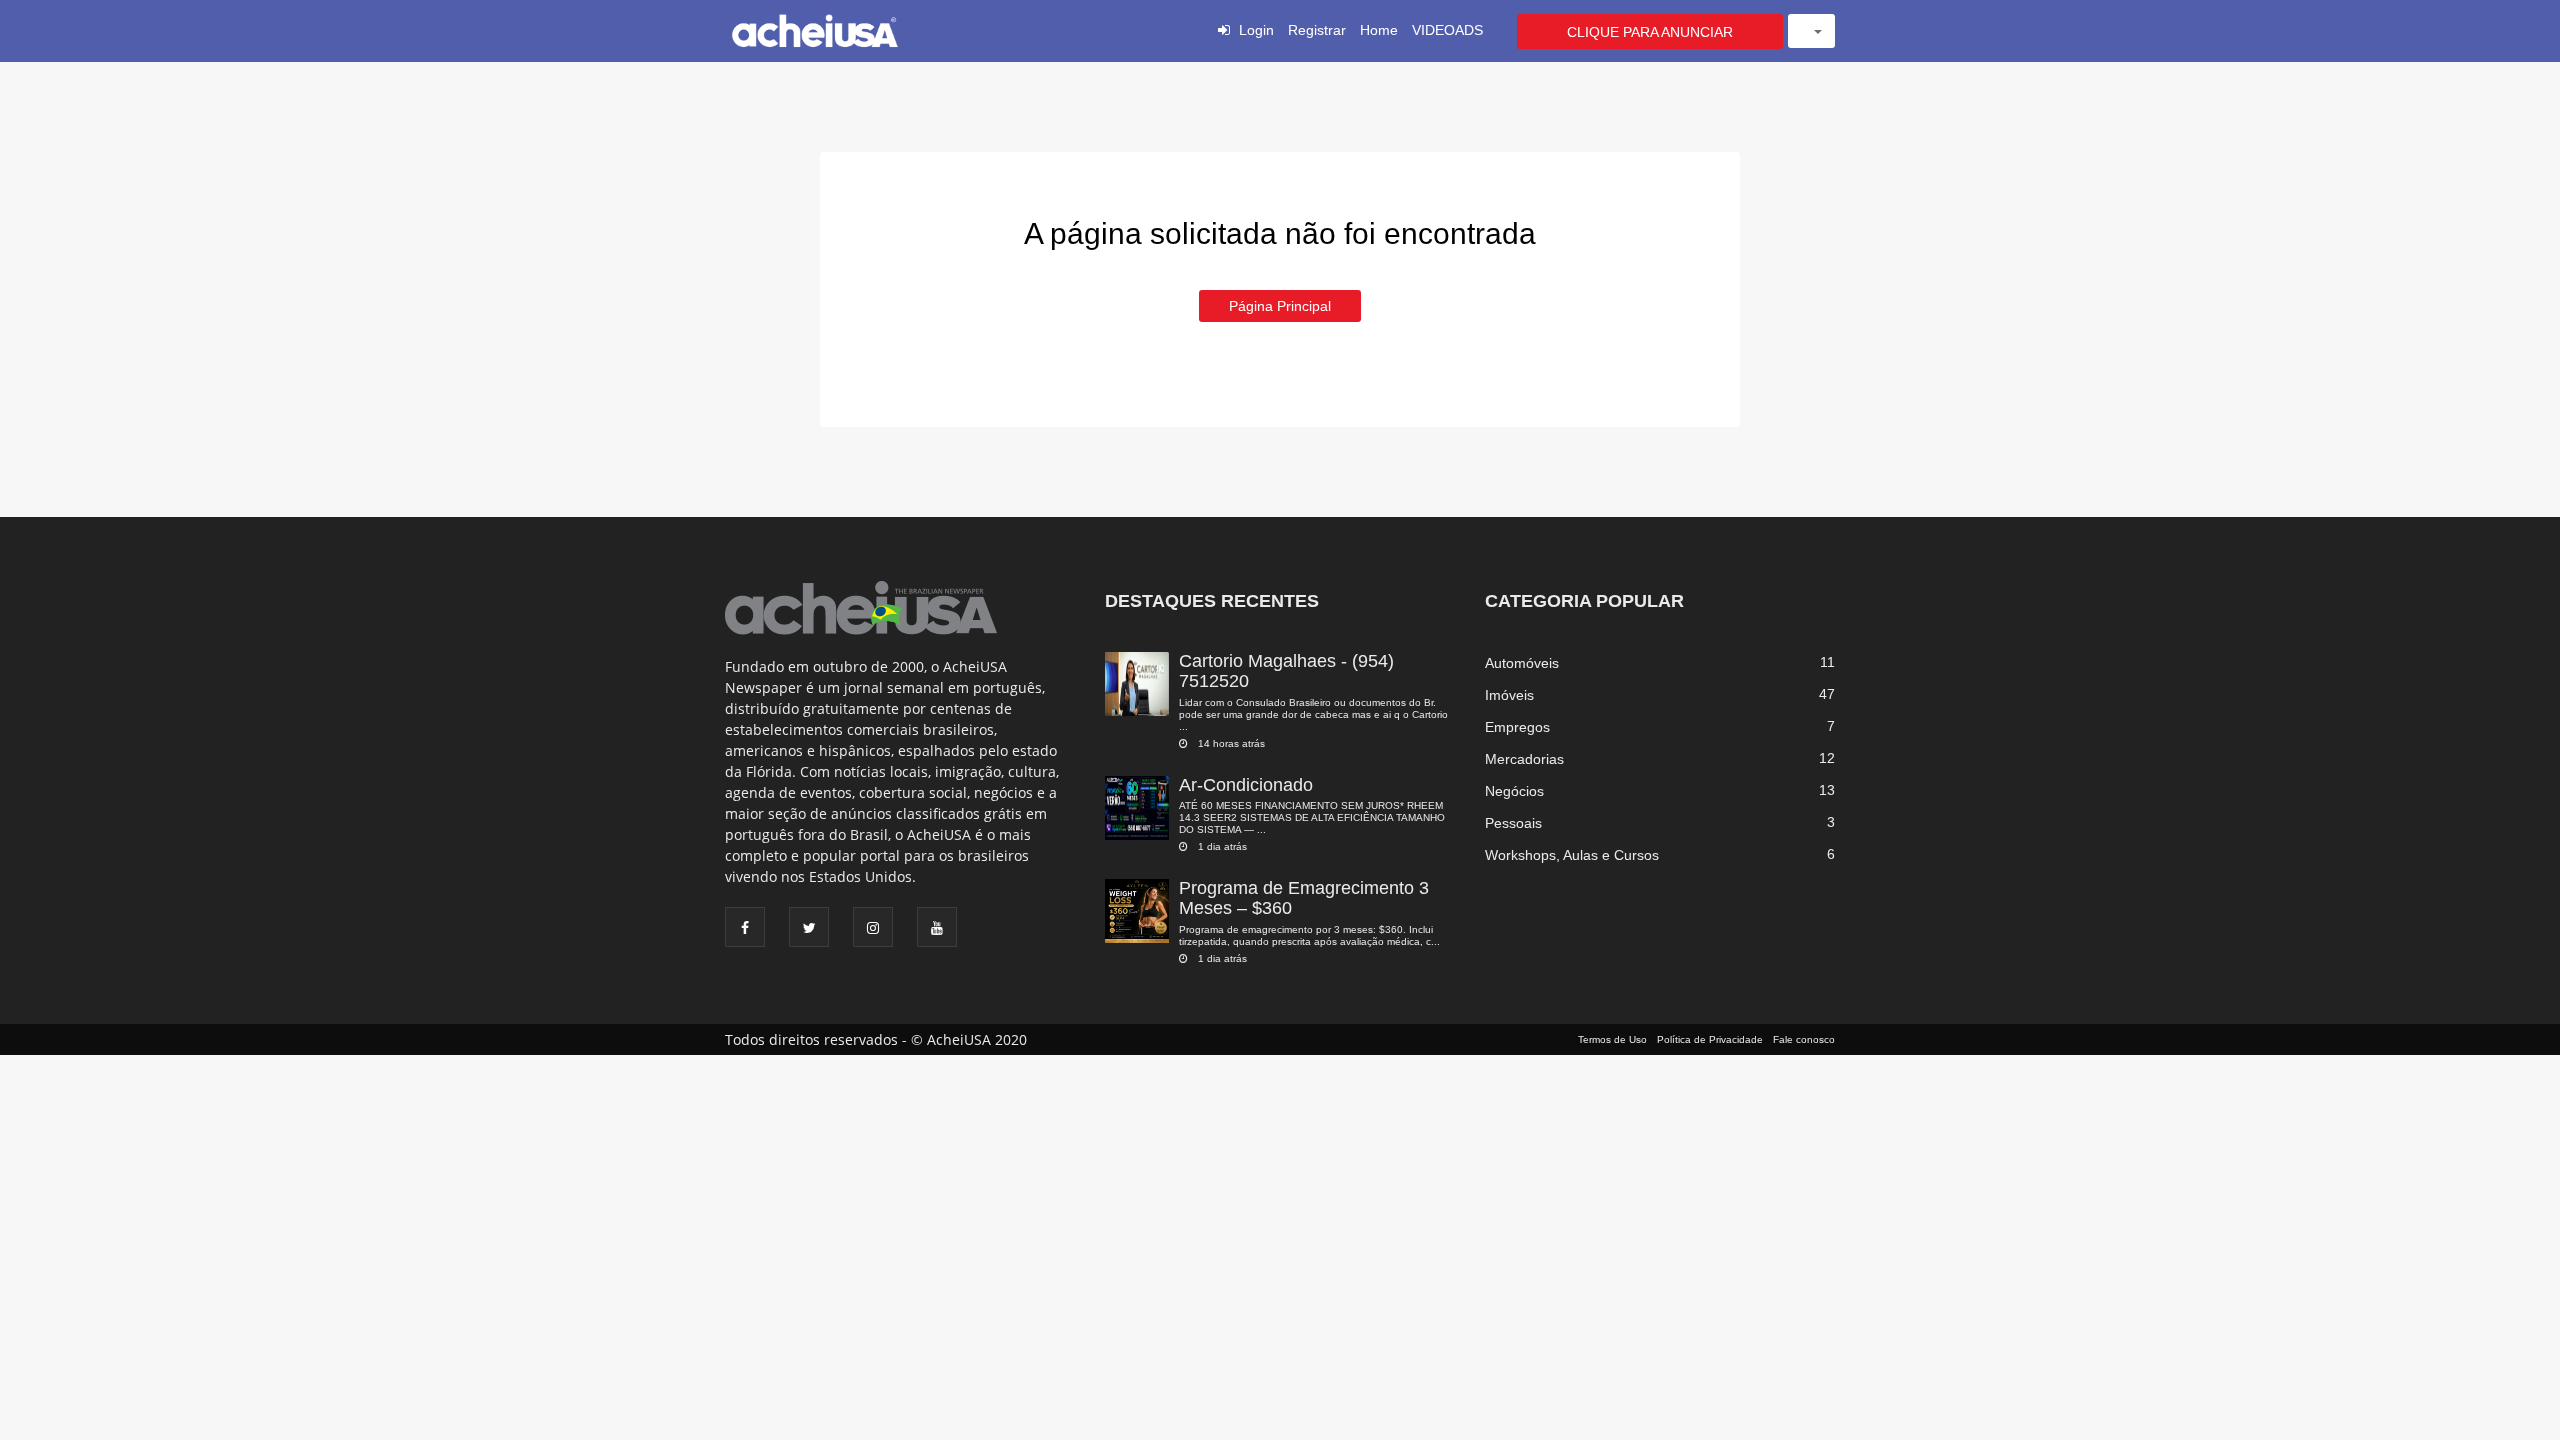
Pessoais (1513, 823)
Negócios (1514, 791)
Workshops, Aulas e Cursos (1572, 855)
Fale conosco (1804, 1039)
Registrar (1317, 30)
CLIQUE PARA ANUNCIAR (1650, 32)
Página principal (1280, 306)
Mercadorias (1524, 759)
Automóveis (1522, 663)
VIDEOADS (1447, 30)
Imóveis (1509, 695)
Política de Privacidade (1710, 1039)
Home (1379, 30)
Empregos (1517, 727)
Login (1256, 30)
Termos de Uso (1612, 1039)
